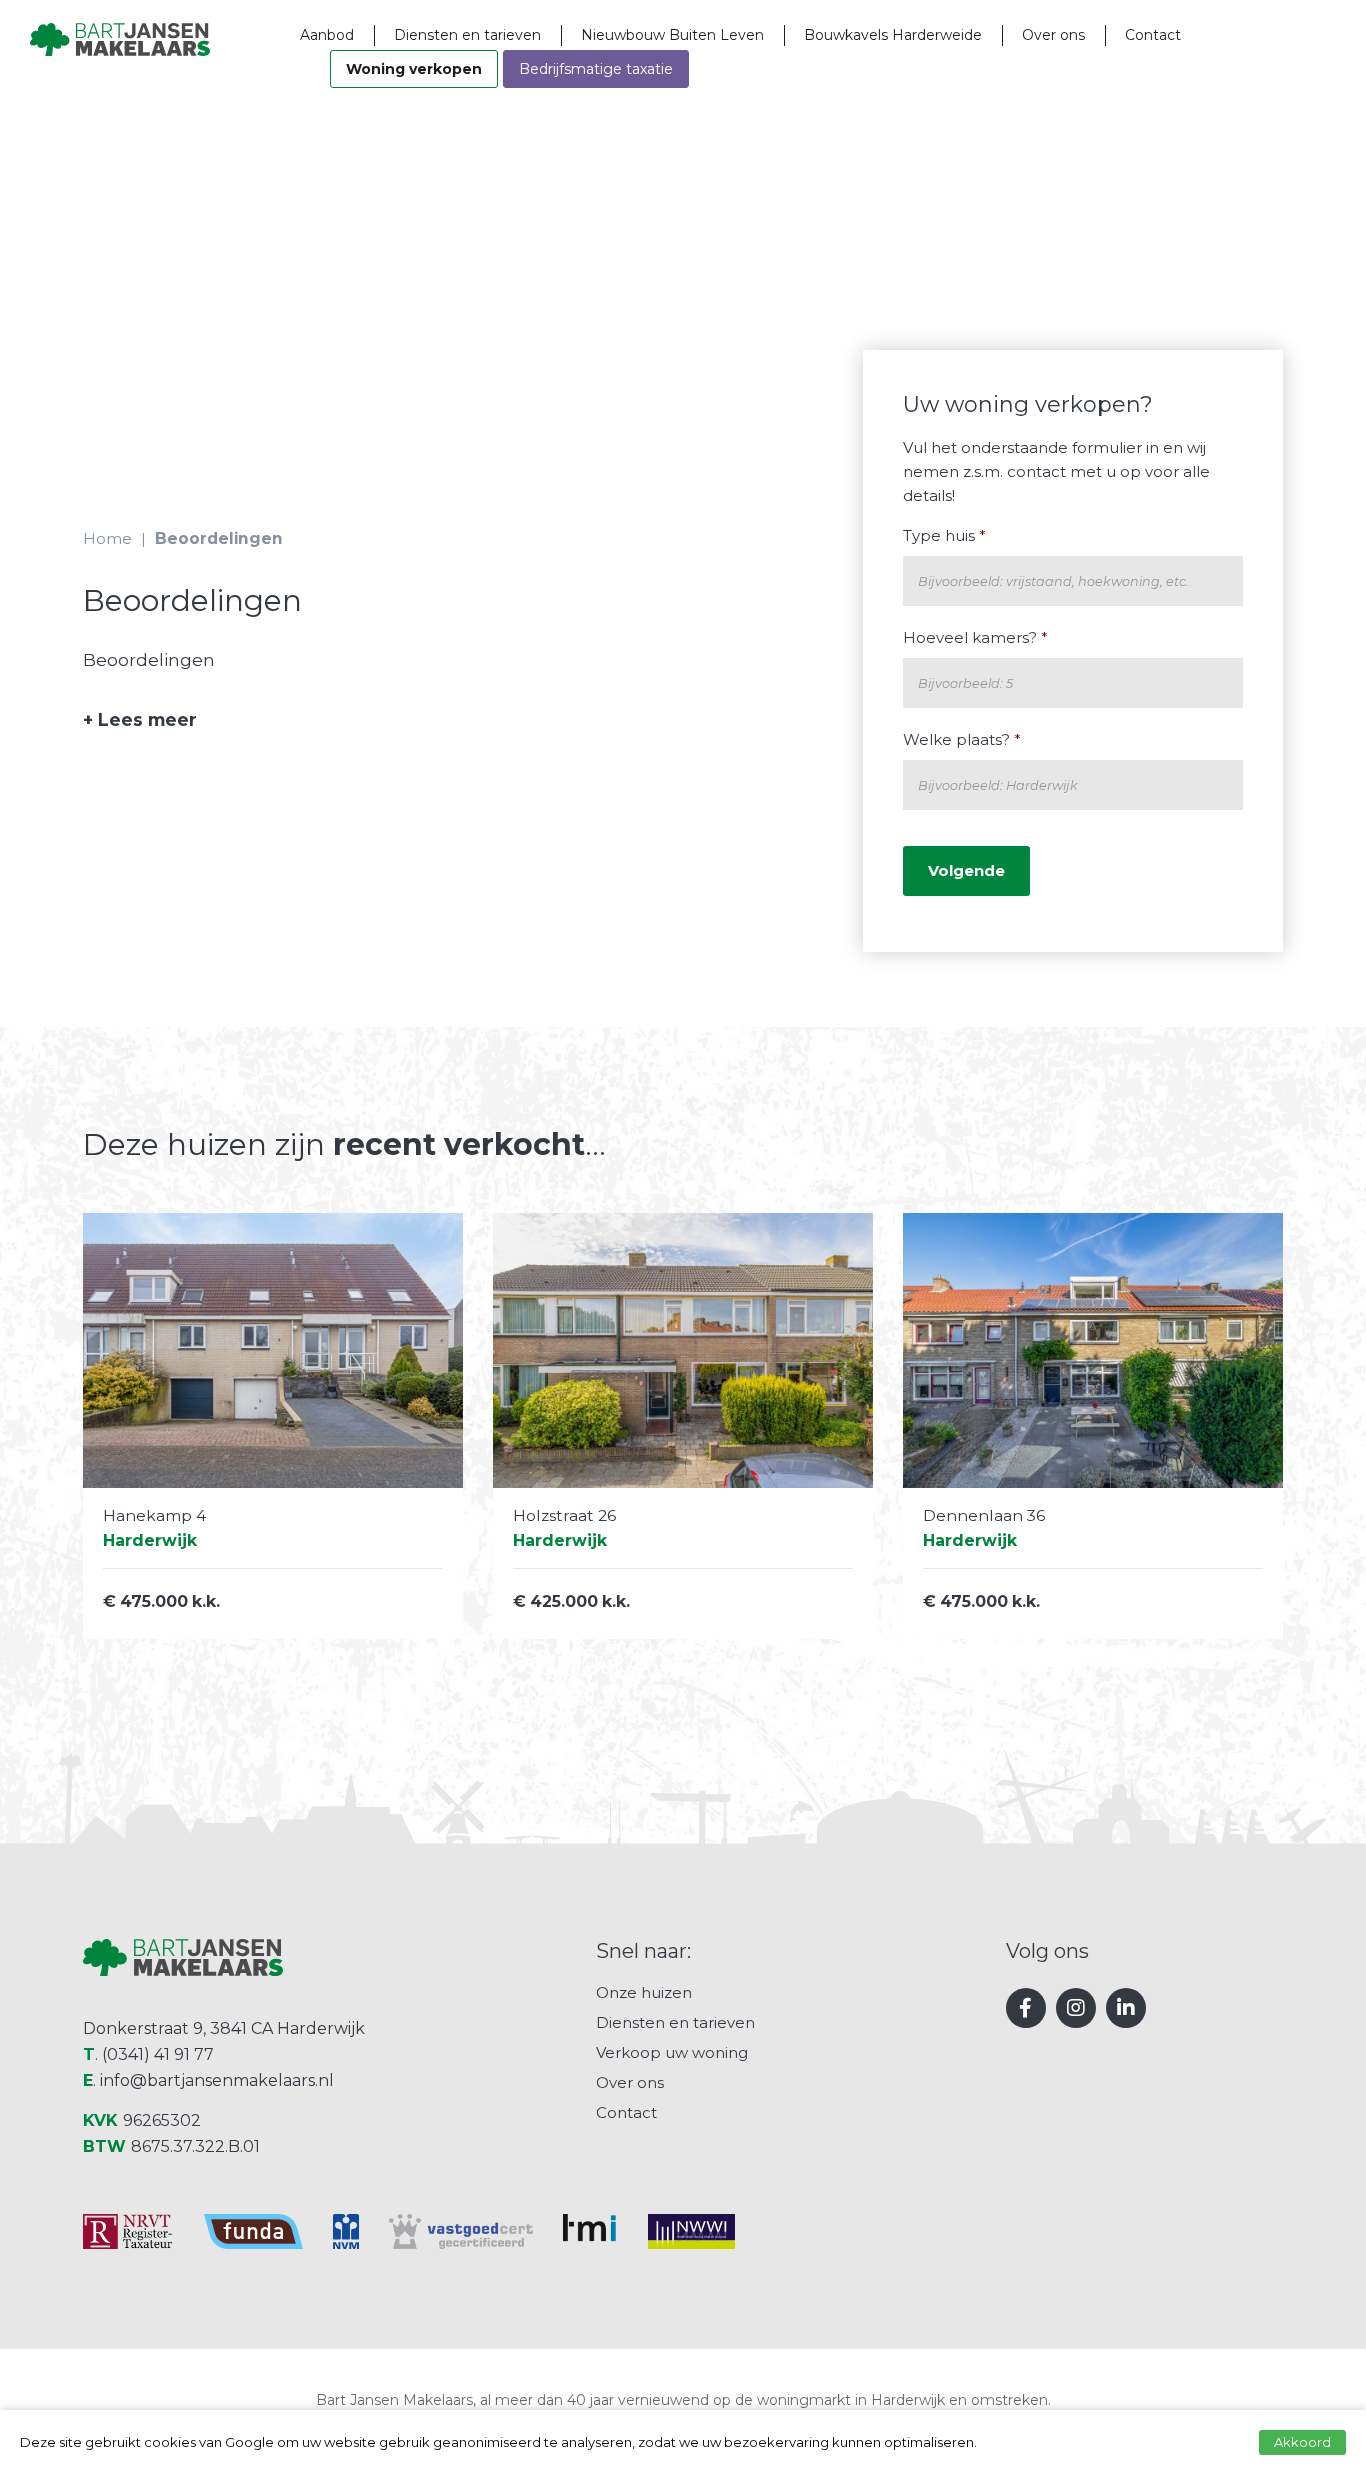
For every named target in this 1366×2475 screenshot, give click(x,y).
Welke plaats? (962, 739)
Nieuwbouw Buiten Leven (672, 35)
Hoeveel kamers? (975, 637)
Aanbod (327, 35)
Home (107, 538)
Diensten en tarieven (467, 35)
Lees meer (140, 720)
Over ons (1053, 35)
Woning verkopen (414, 69)
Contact (1153, 35)
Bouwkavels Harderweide (893, 35)
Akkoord (1302, 2442)
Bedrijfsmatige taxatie (596, 69)
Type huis (944, 535)
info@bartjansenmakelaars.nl (217, 2080)
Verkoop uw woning (672, 2052)
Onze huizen (644, 1992)
